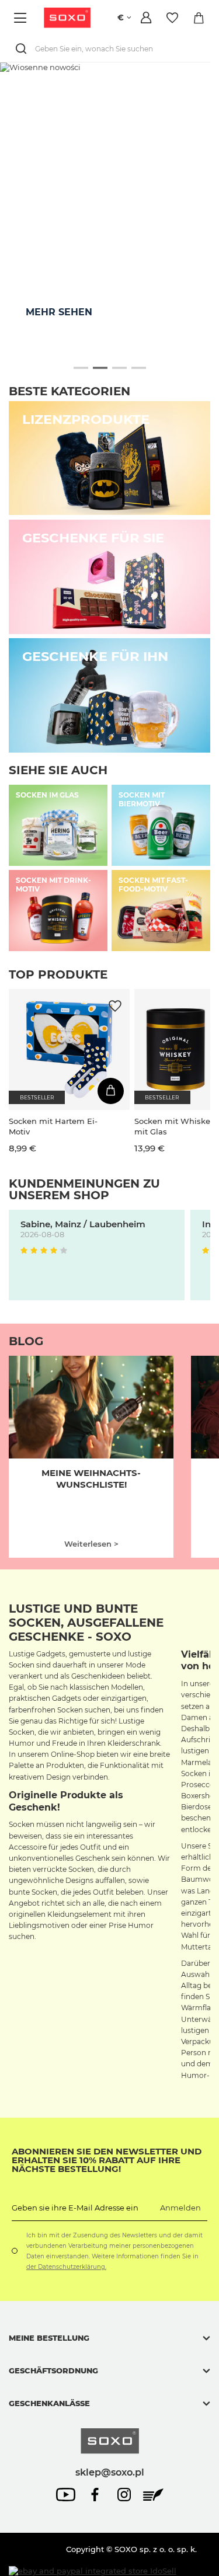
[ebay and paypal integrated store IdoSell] (93, 2571)
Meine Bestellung (49, 2338)
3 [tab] (119, 368)
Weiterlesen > (91, 1544)
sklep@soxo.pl (110, 2472)
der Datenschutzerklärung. (66, 2267)
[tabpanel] (109, 208)
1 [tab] (81, 368)
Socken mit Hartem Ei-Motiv (53, 1126)
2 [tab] (100, 368)
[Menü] (22, 18)
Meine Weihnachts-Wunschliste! (91, 1479)
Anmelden (180, 2208)
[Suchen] (23, 49)
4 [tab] (139, 368)
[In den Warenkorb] (111, 1091)
